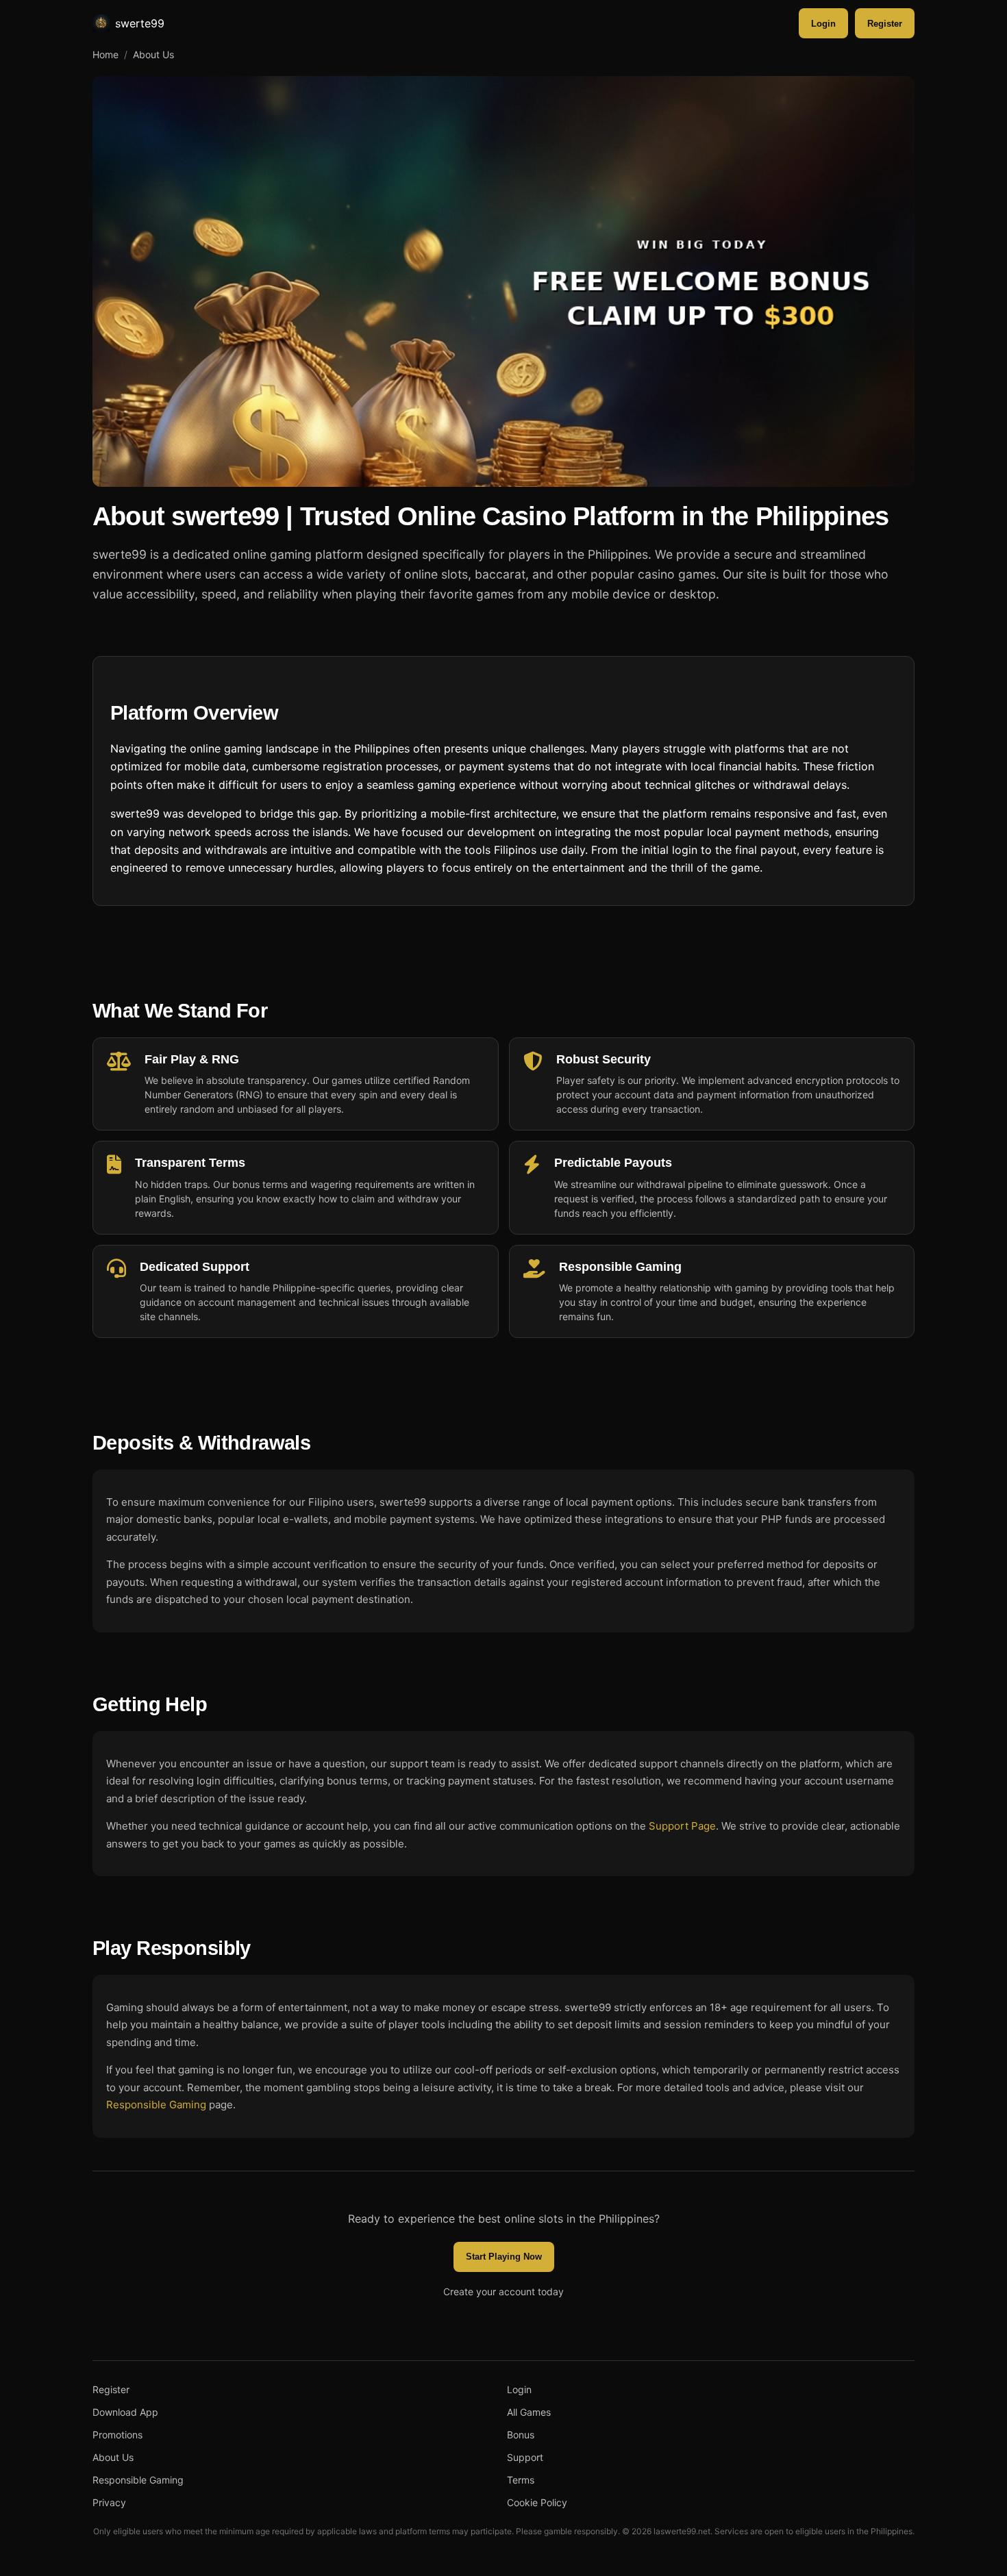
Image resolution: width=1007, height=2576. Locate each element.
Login (823, 24)
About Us (113, 2457)
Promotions (117, 2435)
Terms (521, 2480)
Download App (125, 2412)
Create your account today (503, 2291)
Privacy (109, 2502)
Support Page (682, 1826)
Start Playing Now (504, 2257)
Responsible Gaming (156, 2105)
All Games (529, 2412)
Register (885, 24)
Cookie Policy (537, 2502)
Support (525, 2457)
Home (105, 54)
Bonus (521, 2435)
